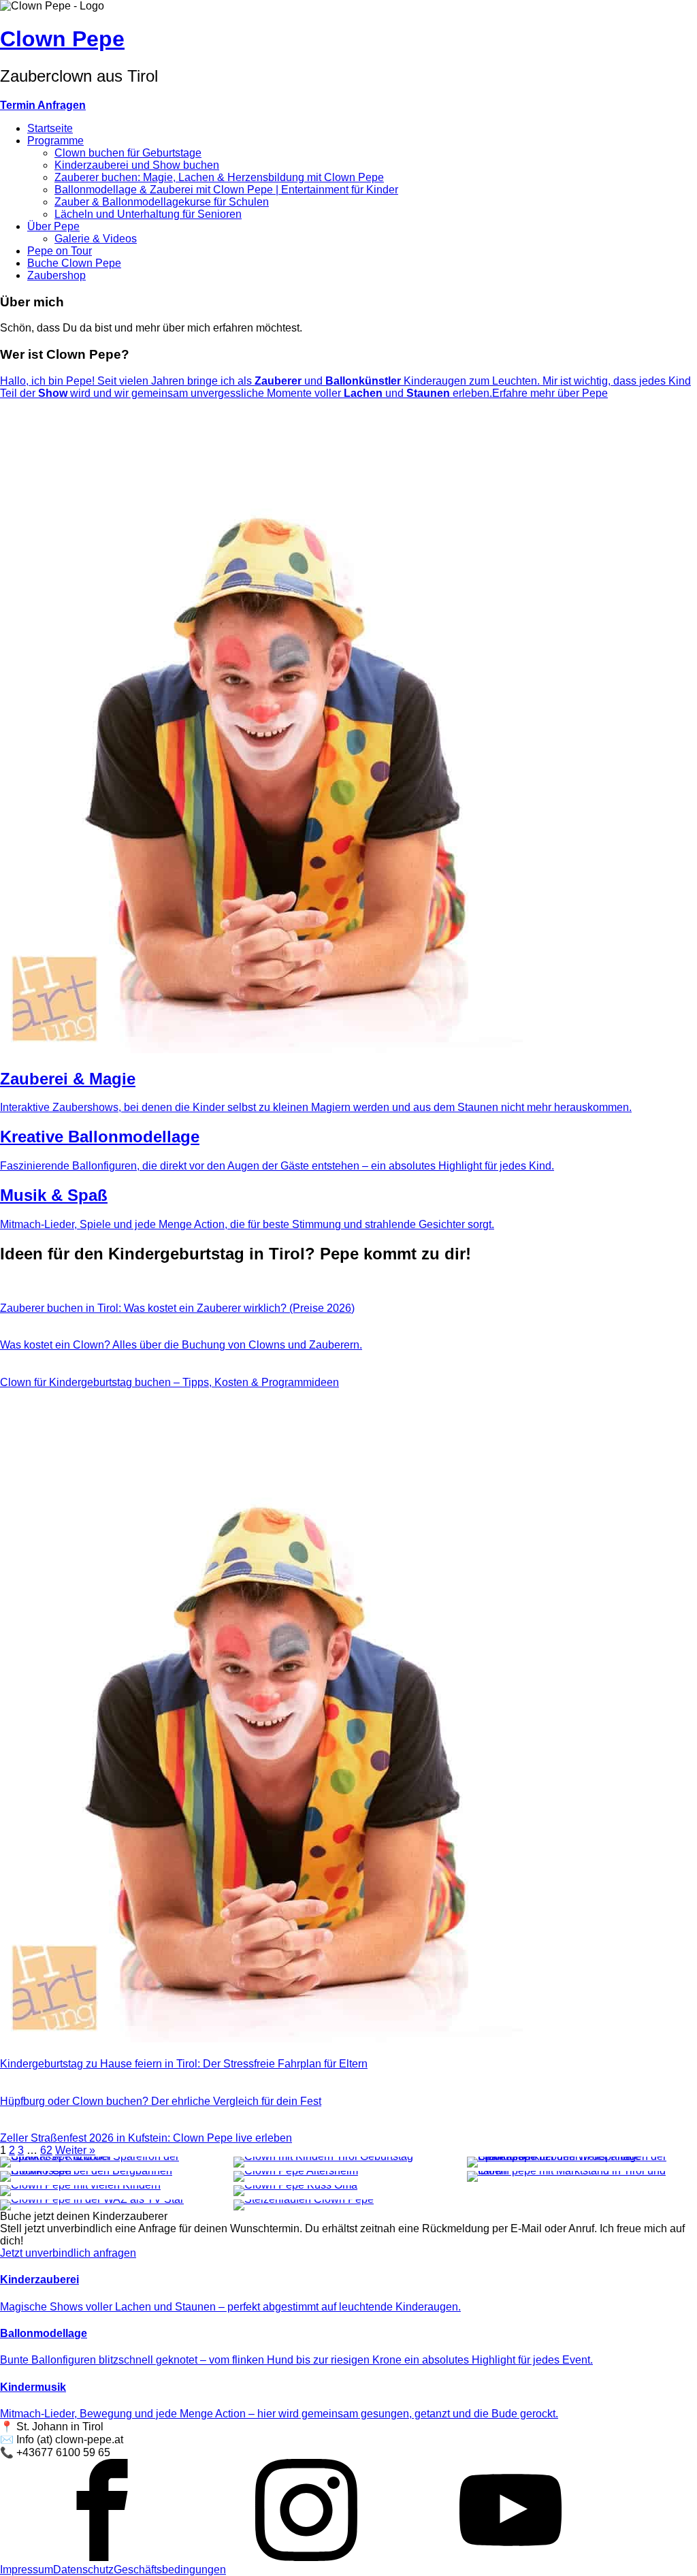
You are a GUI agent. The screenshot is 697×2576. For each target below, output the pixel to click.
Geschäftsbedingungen (170, 2570)
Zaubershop (56, 275)
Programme (55, 141)
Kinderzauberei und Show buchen (137, 165)
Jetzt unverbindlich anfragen (68, 2253)
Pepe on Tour (60, 251)
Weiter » (75, 2150)
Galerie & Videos (96, 239)
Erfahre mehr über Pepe (550, 393)
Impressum (27, 2570)
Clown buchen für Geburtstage (128, 153)
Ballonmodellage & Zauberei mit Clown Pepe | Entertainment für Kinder (226, 190)
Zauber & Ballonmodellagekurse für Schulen (162, 202)
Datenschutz (83, 2570)
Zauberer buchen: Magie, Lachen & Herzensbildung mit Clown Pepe (219, 177)
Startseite (50, 128)
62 (46, 2150)
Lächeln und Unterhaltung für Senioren (148, 214)
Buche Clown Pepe (74, 263)
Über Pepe (53, 226)
